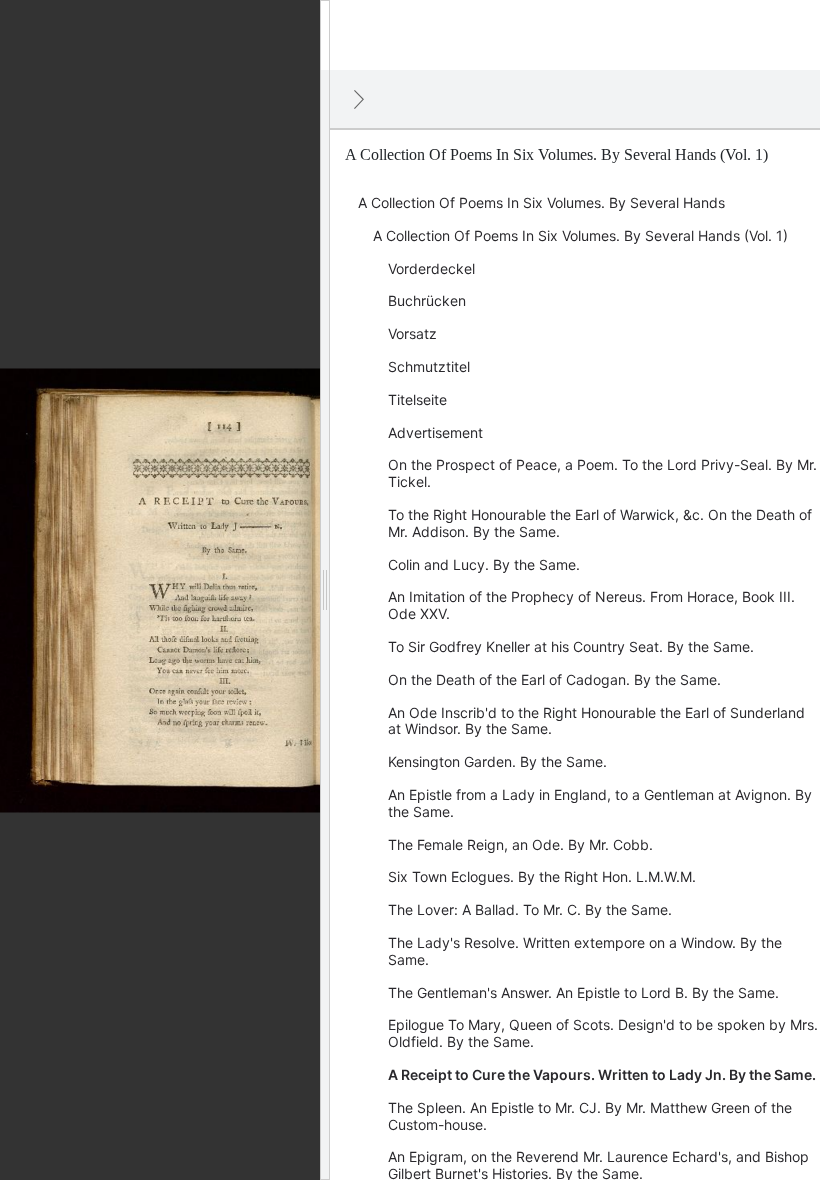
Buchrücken (427, 300)
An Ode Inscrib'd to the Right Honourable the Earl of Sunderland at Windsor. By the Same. (596, 721)
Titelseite (417, 399)
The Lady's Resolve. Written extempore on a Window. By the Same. (585, 951)
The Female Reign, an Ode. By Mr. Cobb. (520, 844)
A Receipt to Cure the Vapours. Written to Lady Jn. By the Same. (602, 1074)
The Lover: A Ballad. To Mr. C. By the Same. (530, 909)
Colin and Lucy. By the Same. (484, 564)
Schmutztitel (429, 366)
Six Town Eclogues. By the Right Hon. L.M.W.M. (542, 876)
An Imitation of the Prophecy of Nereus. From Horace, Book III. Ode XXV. (591, 605)
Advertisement (435, 432)
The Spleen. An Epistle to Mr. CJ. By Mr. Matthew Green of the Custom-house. (590, 1116)
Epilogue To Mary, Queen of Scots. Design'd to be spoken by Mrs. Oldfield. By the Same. (603, 1033)
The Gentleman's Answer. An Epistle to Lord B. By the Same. (583, 992)
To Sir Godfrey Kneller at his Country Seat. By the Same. (571, 646)
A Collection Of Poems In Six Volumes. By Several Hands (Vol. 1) (580, 235)
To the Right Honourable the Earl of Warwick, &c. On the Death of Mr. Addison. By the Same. (600, 523)
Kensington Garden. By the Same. (497, 761)
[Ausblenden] (359, 99)
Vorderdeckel (431, 268)
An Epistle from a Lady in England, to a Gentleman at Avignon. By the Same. (600, 803)
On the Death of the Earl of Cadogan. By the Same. (554, 679)
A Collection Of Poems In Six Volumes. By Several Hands (541, 202)
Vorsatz (412, 333)
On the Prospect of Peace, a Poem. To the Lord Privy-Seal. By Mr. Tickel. (602, 473)
